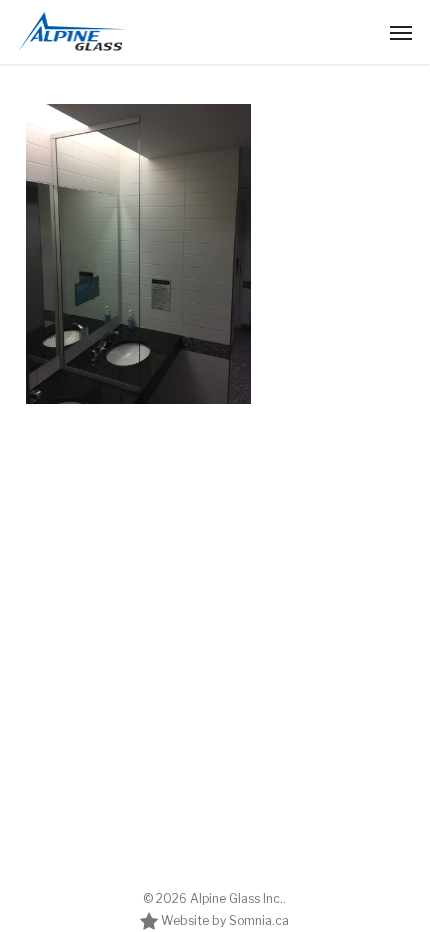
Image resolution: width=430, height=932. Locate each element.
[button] (401, 32)
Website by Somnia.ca (223, 920)
